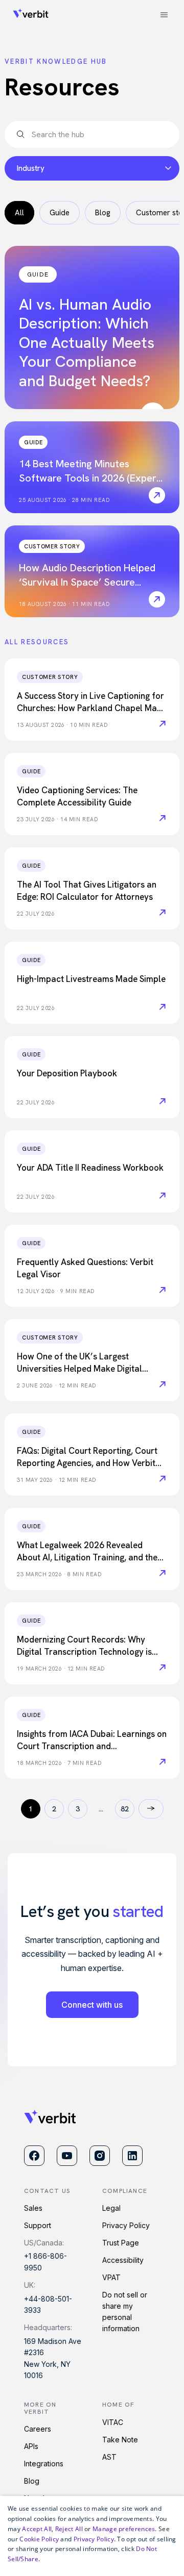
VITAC (113, 2422)
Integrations (44, 2464)
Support (38, 2225)
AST (109, 2457)
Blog (103, 213)
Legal (111, 2208)
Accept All (37, 2529)
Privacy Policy (126, 2225)
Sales (33, 2208)
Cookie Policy (39, 2539)
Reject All (69, 2529)
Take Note (120, 2440)
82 (125, 1809)
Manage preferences (124, 2529)
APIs (31, 2446)
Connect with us (92, 2005)
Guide (60, 213)
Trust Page (121, 2243)
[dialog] (92, 2536)
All (19, 213)
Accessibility (123, 2260)
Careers (38, 2429)
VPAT (111, 2277)
